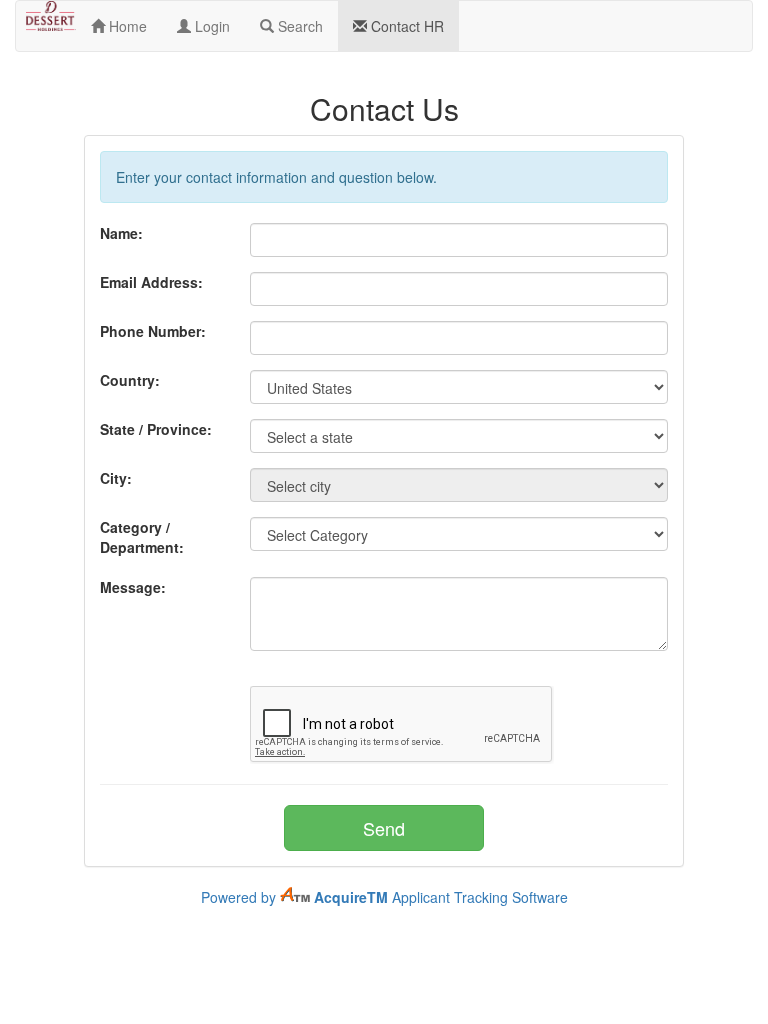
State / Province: (156, 429)
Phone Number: (153, 331)
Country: (130, 380)
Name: (121, 233)
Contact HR (405, 26)
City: (116, 478)
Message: (133, 587)
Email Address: (151, 282)
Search (298, 26)
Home (126, 26)
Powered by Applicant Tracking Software (384, 897)
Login (210, 26)
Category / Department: (142, 537)
